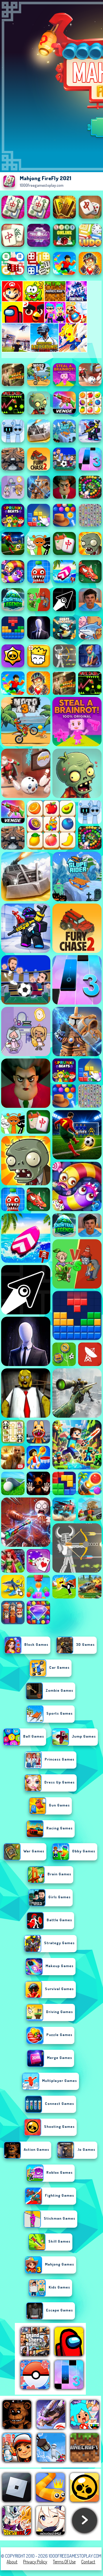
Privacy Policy (35, 2562)
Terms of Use (64, 2562)
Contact (88, 2562)
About (12, 2562)
